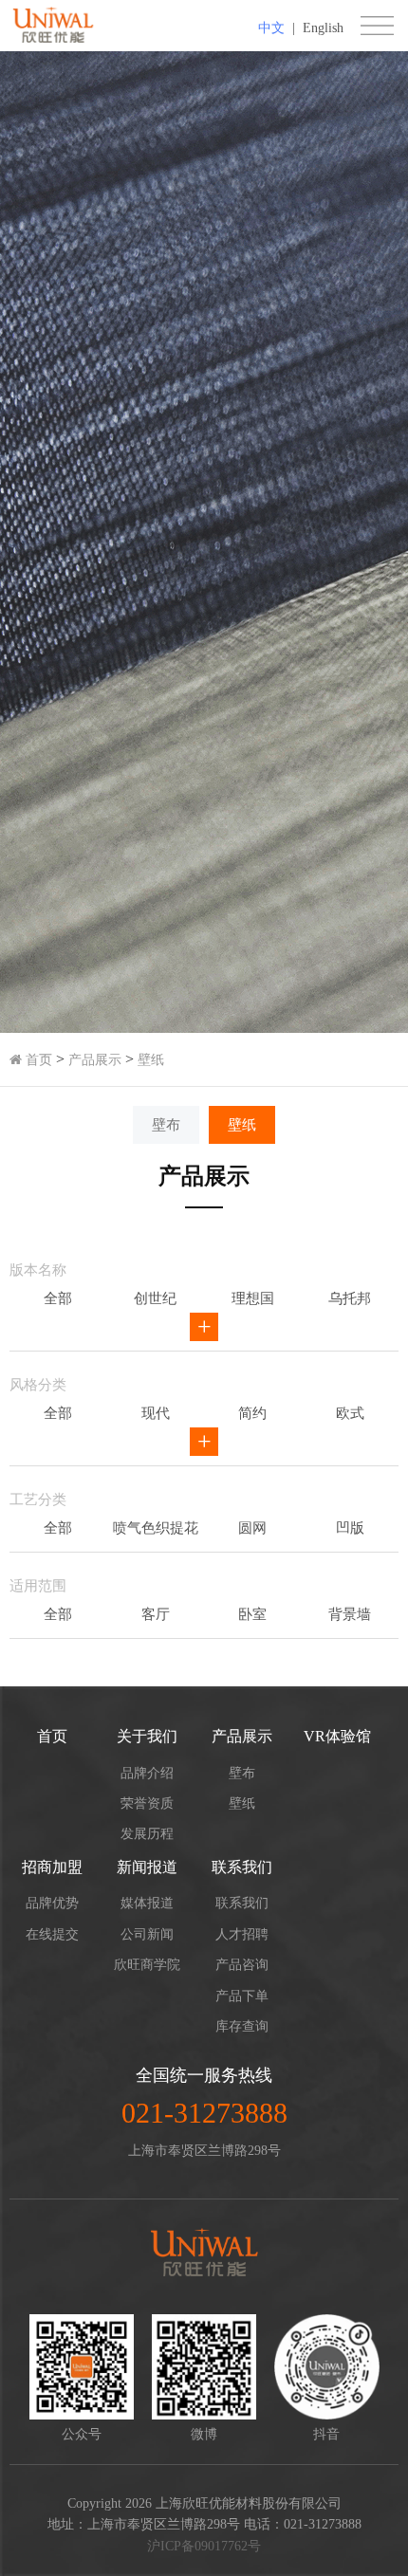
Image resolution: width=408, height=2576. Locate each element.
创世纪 (155, 1298)
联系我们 (242, 1867)
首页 (37, 1060)
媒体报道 (147, 1903)
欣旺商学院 (147, 1965)
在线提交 (52, 1934)
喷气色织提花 (156, 1528)
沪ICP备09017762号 (204, 2546)
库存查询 (242, 2026)
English (323, 28)
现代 (156, 1413)
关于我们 (147, 1736)
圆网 (252, 1528)
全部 (58, 1298)
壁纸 (151, 1060)
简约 (252, 1413)
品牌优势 (52, 1903)
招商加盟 (52, 1867)
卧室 (252, 1614)
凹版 (350, 1528)
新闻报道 (147, 1867)
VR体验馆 (337, 1736)
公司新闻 (147, 1934)
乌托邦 (350, 1298)
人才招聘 (242, 1934)
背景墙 (350, 1614)
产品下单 (242, 1996)
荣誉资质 (147, 1803)
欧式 (350, 1413)
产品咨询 (242, 1965)
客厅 (156, 1614)
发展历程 (147, 1834)
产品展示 (95, 1060)
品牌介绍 (147, 1773)
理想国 (253, 1298)
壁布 (166, 1125)
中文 (271, 28)
